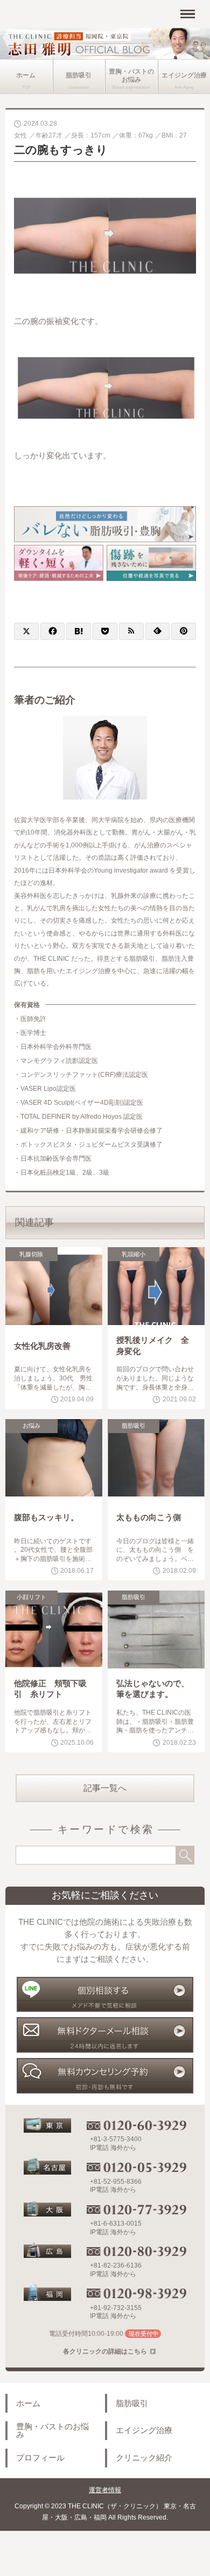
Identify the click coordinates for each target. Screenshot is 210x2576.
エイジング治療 (144, 2430)
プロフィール (40, 2458)
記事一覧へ (105, 1788)
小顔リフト (31, 1597)
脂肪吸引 (79, 75)
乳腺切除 (31, 1254)
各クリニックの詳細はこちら (105, 2351)
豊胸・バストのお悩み (131, 75)
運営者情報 (105, 2490)
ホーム (26, 75)
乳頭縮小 (134, 1254)
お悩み (31, 1426)
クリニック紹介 (144, 2458)
